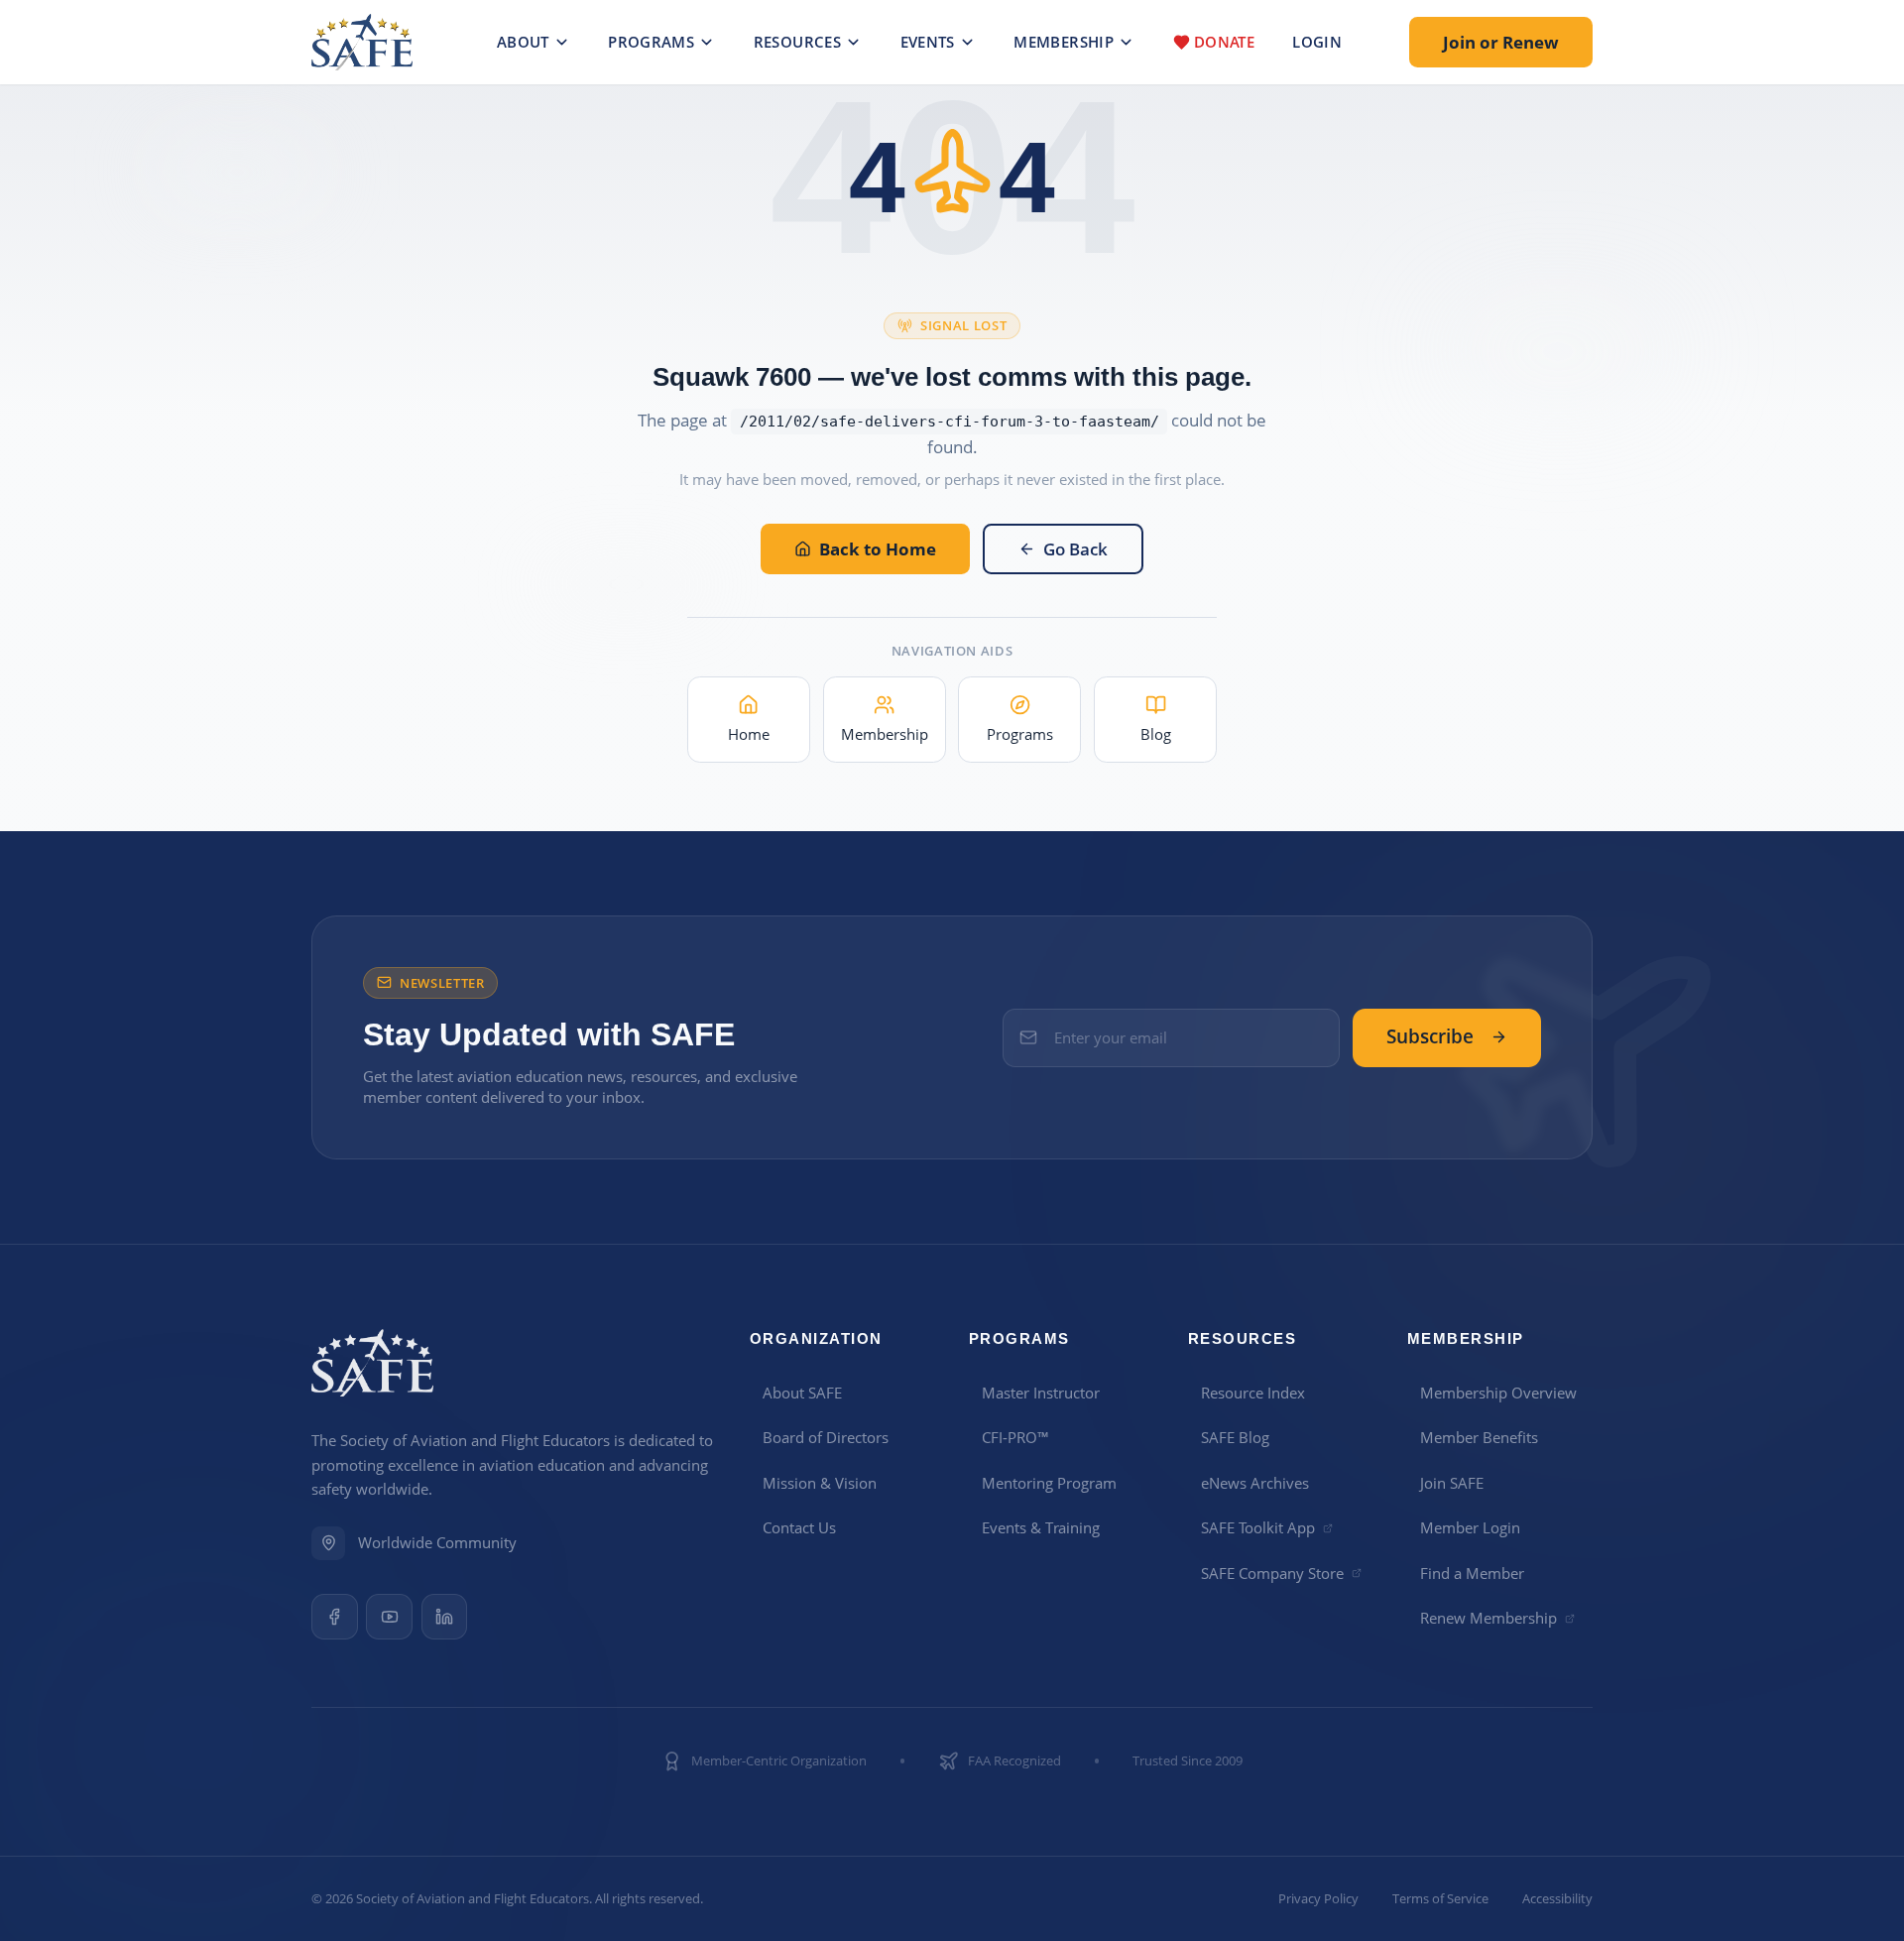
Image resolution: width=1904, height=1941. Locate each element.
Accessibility (1557, 1899)
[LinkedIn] (445, 1617)
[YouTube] (389, 1617)
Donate (1224, 42)
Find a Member (1472, 1573)
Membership (1064, 42)
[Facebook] (335, 1617)
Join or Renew (1501, 42)
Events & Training (1041, 1527)
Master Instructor (1041, 1393)
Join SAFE (1452, 1483)
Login (1317, 42)
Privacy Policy (1318, 1899)
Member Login (1470, 1527)
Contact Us (799, 1527)
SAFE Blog (1235, 1437)
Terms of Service (1440, 1899)
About (523, 42)
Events (928, 42)
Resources (797, 42)
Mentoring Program (1049, 1483)
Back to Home (878, 549)
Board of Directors (826, 1437)
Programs (651, 42)
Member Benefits (1479, 1437)
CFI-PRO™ (1015, 1437)
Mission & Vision (820, 1483)
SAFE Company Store (1272, 1573)
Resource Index (1253, 1393)
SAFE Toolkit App (1258, 1527)
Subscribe (1430, 1036)
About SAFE (802, 1393)
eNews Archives (1255, 1483)
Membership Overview (1498, 1393)
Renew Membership (1488, 1618)
